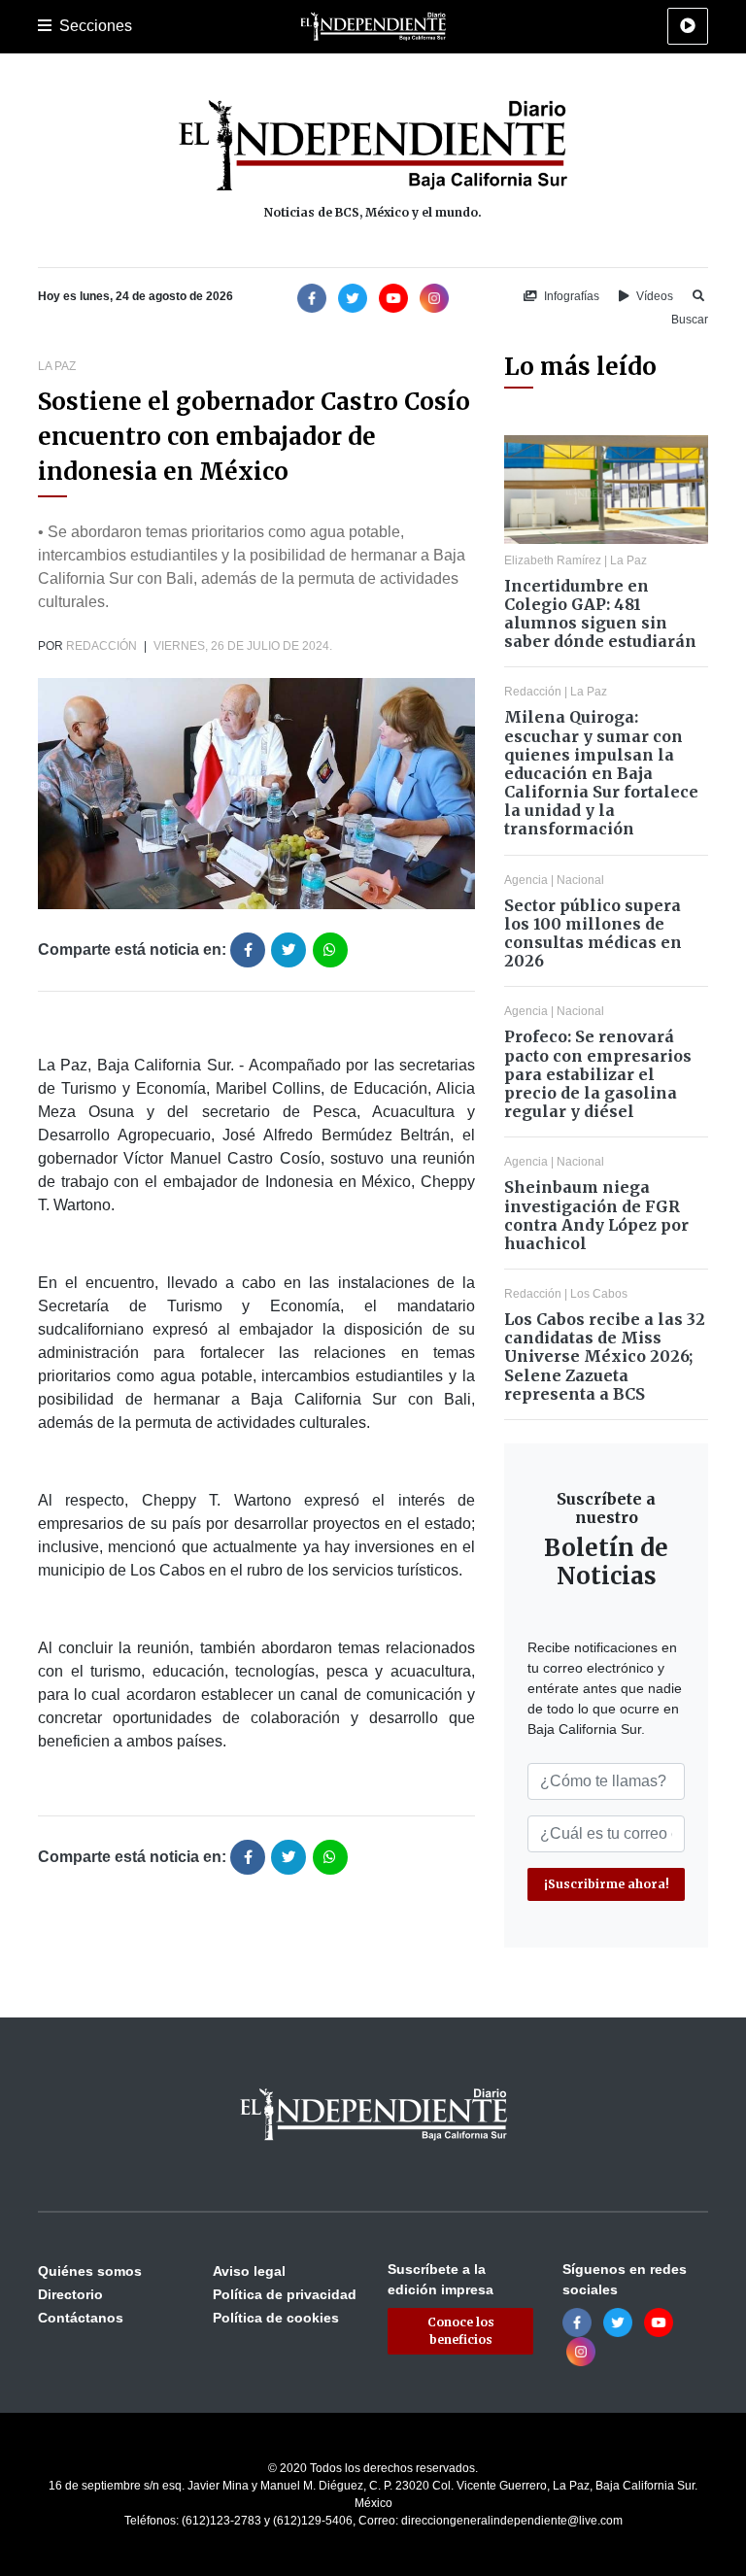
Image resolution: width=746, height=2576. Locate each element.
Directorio (70, 2294)
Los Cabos (599, 1294)
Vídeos (653, 296)
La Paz (57, 366)
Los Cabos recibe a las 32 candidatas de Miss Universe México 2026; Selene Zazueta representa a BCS (605, 1356)
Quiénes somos (90, 2271)
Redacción (102, 646)
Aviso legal (249, 2271)
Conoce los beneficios (461, 2331)
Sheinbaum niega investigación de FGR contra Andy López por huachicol (596, 1215)
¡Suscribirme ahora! (607, 1884)
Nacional (580, 880)
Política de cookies (276, 2318)
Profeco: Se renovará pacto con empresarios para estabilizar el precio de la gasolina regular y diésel (598, 1074)
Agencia (526, 880)
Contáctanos (81, 2318)
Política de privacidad (285, 2294)
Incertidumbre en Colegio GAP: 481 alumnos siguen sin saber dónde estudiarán (600, 614)
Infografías (570, 296)
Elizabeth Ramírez (553, 560)
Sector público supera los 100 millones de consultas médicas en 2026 (593, 933)
